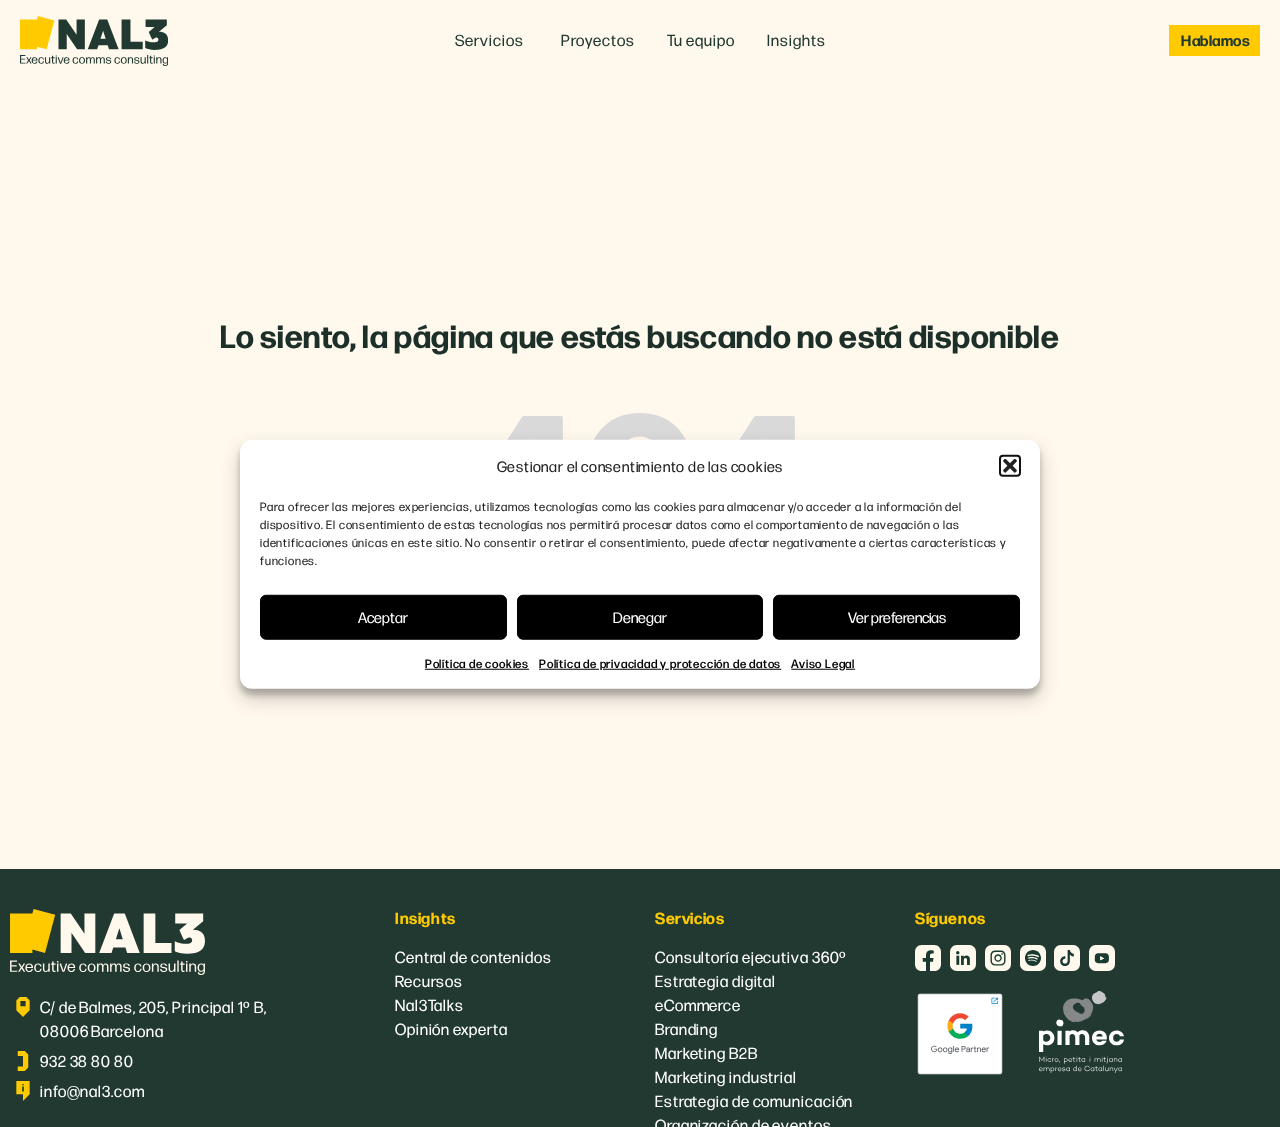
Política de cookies (477, 662)
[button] (1010, 466)
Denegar (640, 615)
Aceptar (383, 615)
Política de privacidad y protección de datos (660, 662)
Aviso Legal (823, 662)
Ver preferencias (897, 615)
